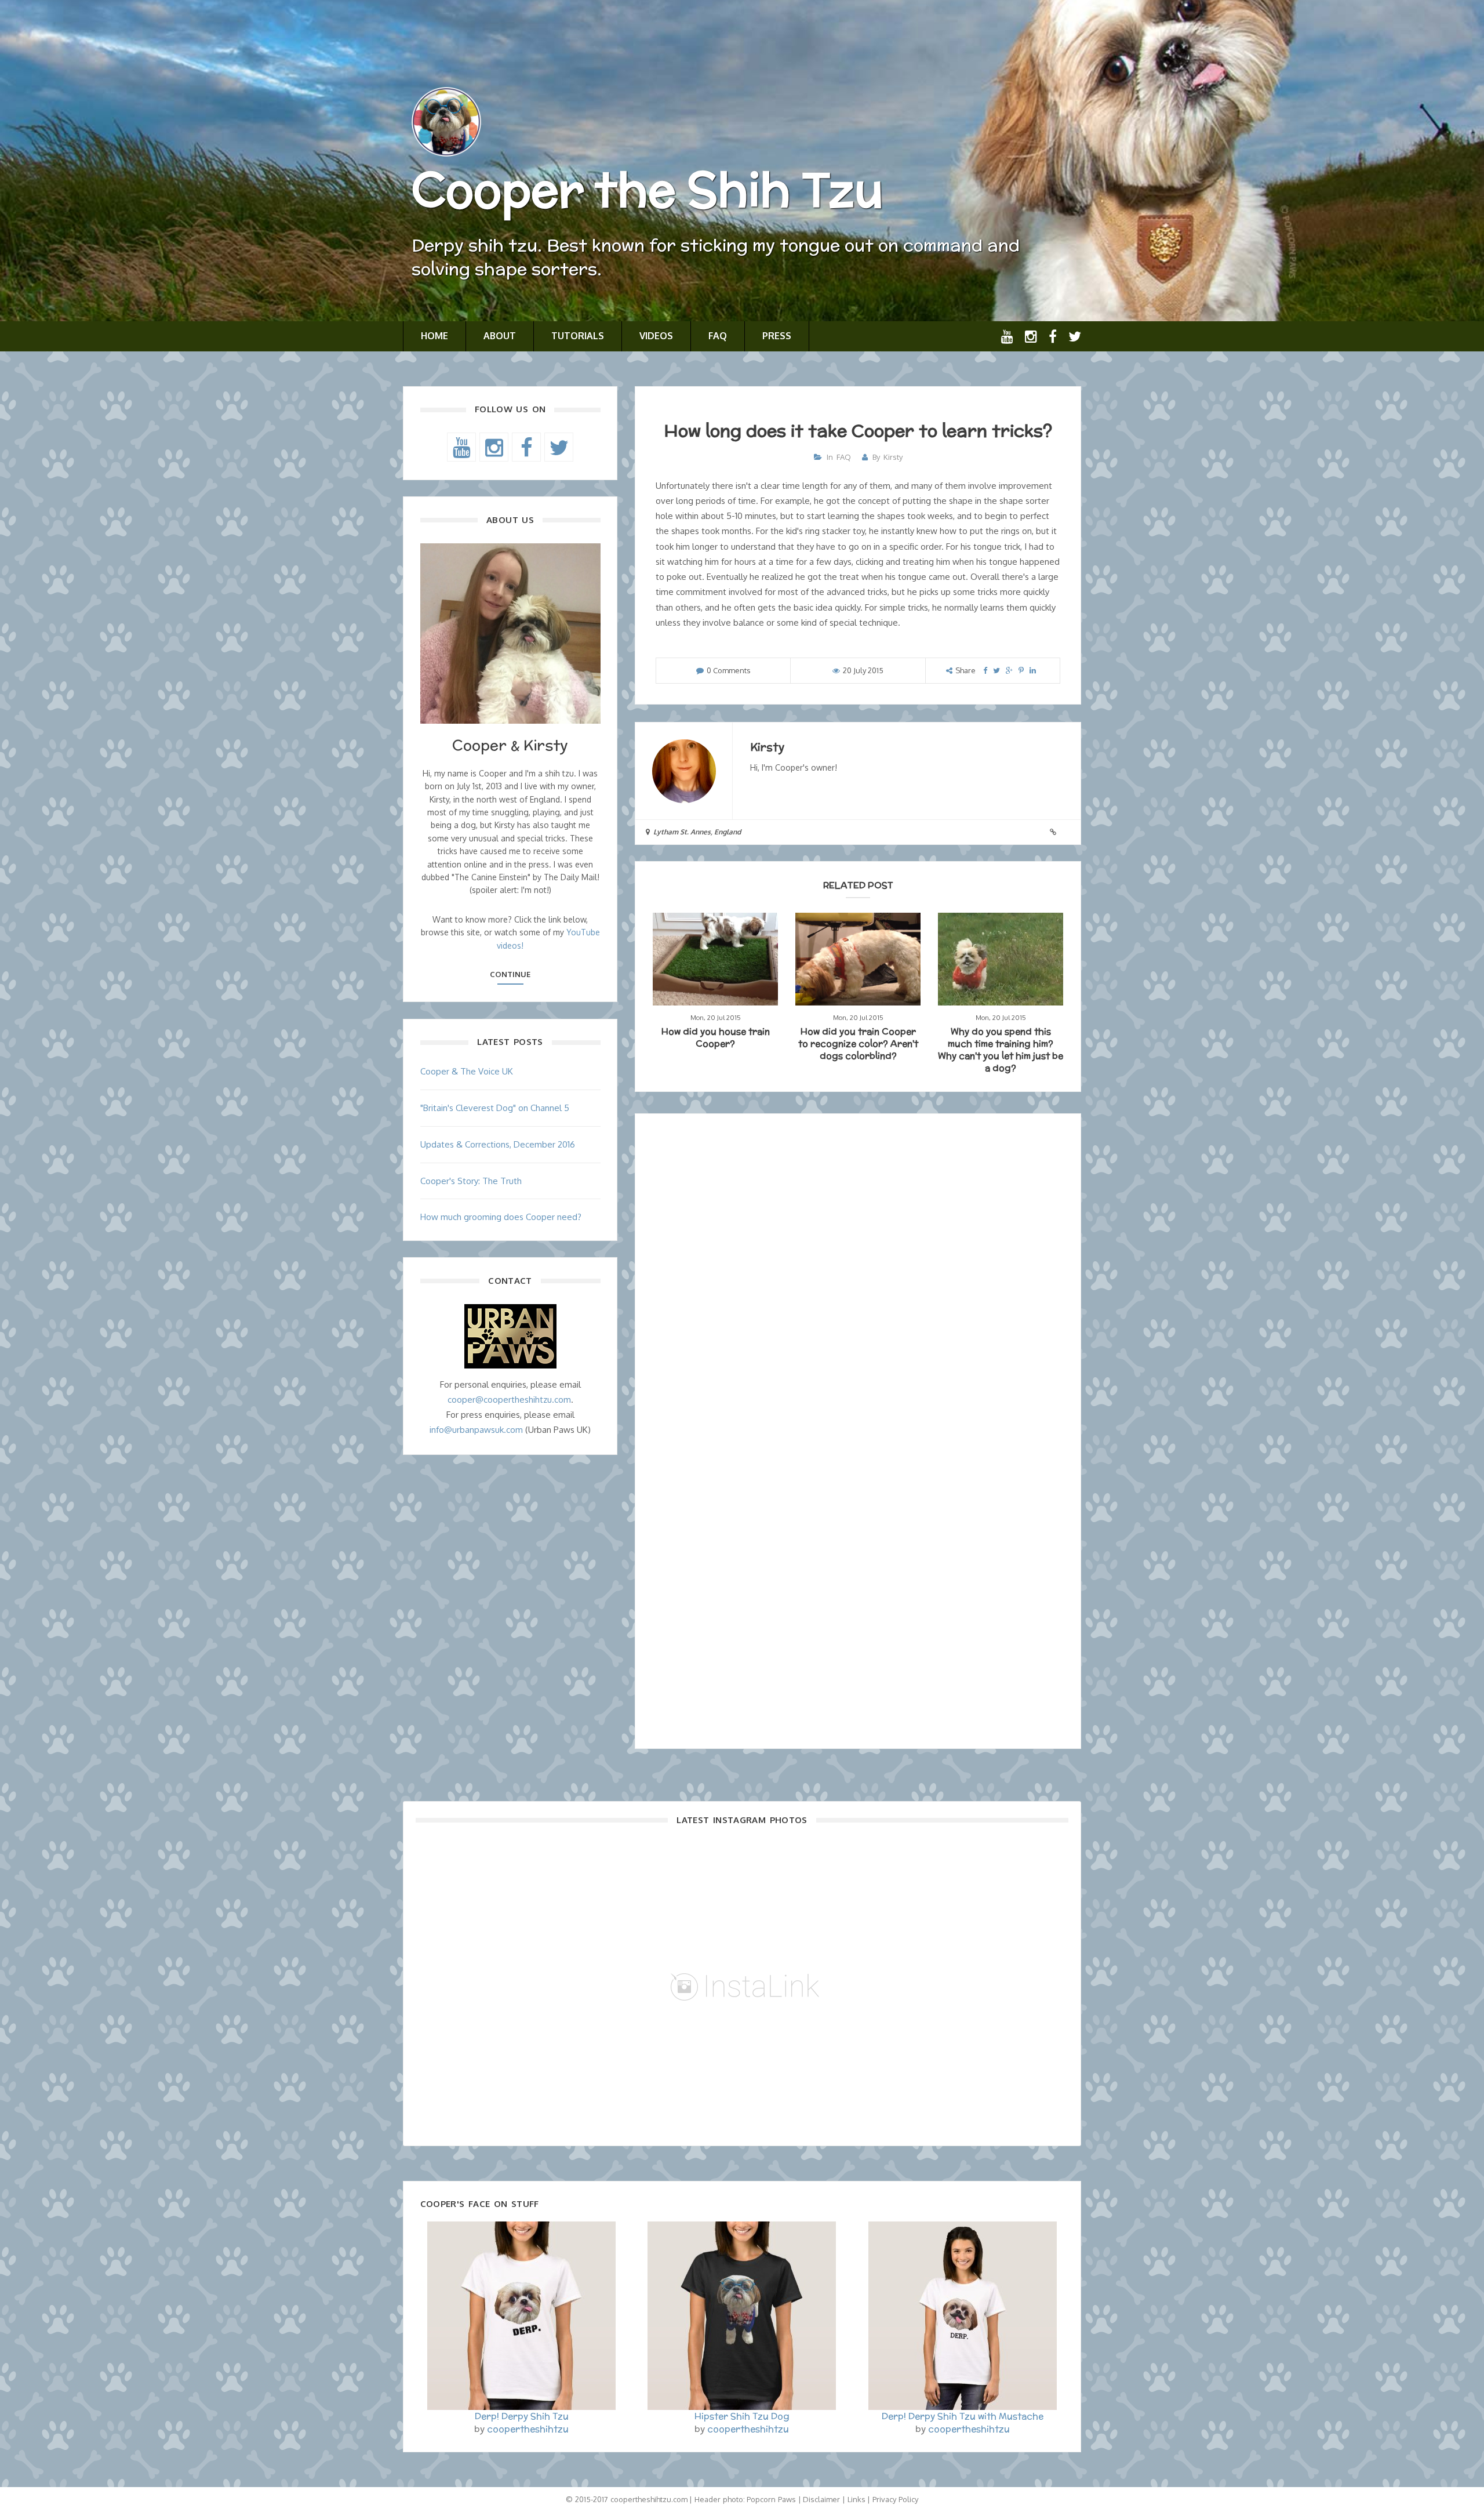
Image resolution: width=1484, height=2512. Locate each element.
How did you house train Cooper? (716, 1037)
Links (856, 2499)
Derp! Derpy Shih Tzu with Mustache (963, 2416)
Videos (656, 336)
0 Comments (729, 670)
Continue (510, 974)
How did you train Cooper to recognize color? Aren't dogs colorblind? (858, 1043)
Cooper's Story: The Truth (471, 1181)
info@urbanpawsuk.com (476, 1430)
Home (434, 336)
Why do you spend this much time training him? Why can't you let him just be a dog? (1001, 1050)
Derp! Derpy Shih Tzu (522, 2416)
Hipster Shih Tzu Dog (742, 2416)
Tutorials (578, 336)
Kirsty (893, 457)
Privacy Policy (895, 2499)
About (500, 336)
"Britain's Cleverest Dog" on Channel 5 (495, 1108)
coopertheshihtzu (528, 2429)
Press (777, 336)
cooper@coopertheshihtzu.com (509, 1400)
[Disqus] (858, 1279)
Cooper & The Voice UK (467, 1071)
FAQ (718, 336)
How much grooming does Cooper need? (501, 1217)
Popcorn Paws (771, 2499)
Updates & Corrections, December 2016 (498, 1144)
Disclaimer (821, 2499)
